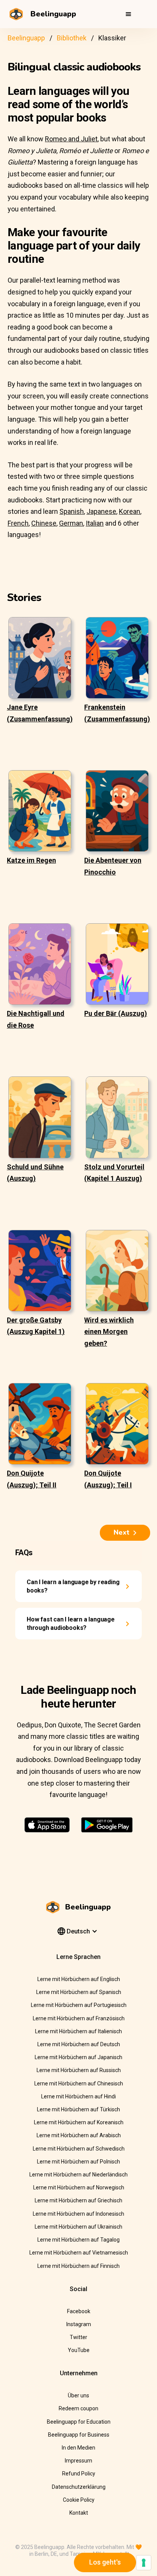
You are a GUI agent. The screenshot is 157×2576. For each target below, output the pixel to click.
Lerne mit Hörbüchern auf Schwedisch (79, 2149)
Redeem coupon (78, 2408)
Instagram (79, 2324)
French (18, 523)
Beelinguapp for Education (79, 2422)
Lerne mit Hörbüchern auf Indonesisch (78, 2214)
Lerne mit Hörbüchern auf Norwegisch (79, 2187)
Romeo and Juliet (71, 139)
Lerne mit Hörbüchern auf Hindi (78, 2096)
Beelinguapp (26, 38)
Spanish (72, 511)
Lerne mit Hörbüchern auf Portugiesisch (79, 2005)
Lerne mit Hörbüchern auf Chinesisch (79, 2084)
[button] (128, 14)
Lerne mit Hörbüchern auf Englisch (79, 1979)
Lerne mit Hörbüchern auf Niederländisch (78, 2175)
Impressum (78, 2461)
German (71, 523)
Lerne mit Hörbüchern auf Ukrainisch (78, 2227)
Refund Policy (79, 2474)
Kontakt (79, 2513)
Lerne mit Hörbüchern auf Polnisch (78, 2162)
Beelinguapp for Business (79, 2435)
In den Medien (78, 2448)
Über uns (78, 2395)
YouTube (79, 2350)
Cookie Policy (79, 2500)
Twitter (78, 2337)
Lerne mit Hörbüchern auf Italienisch (78, 2031)
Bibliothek (72, 38)
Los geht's (105, 2562)
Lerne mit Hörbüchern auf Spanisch (79, 1992)
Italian (95, 523)
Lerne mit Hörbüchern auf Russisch (79, 2070)
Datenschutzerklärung (79, 2487)
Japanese (101, 511)
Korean (130, 511)
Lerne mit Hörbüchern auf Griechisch (78, 2200)
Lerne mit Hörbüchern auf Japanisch (78, 2057)
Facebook (79, 2311)
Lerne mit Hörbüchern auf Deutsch (79, 2044)
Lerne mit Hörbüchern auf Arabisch (79, 2135)
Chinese (44, 523)
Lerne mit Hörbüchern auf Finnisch (78, 2266)
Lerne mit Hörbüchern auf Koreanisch (79, 2122)
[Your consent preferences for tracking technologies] (144, 2563)
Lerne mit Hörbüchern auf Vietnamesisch (79, 2253)
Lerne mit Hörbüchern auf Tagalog (78, 2240)
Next (122, 1532)
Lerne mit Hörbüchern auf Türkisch (78, 2109)
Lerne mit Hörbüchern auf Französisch (79, 2018)
